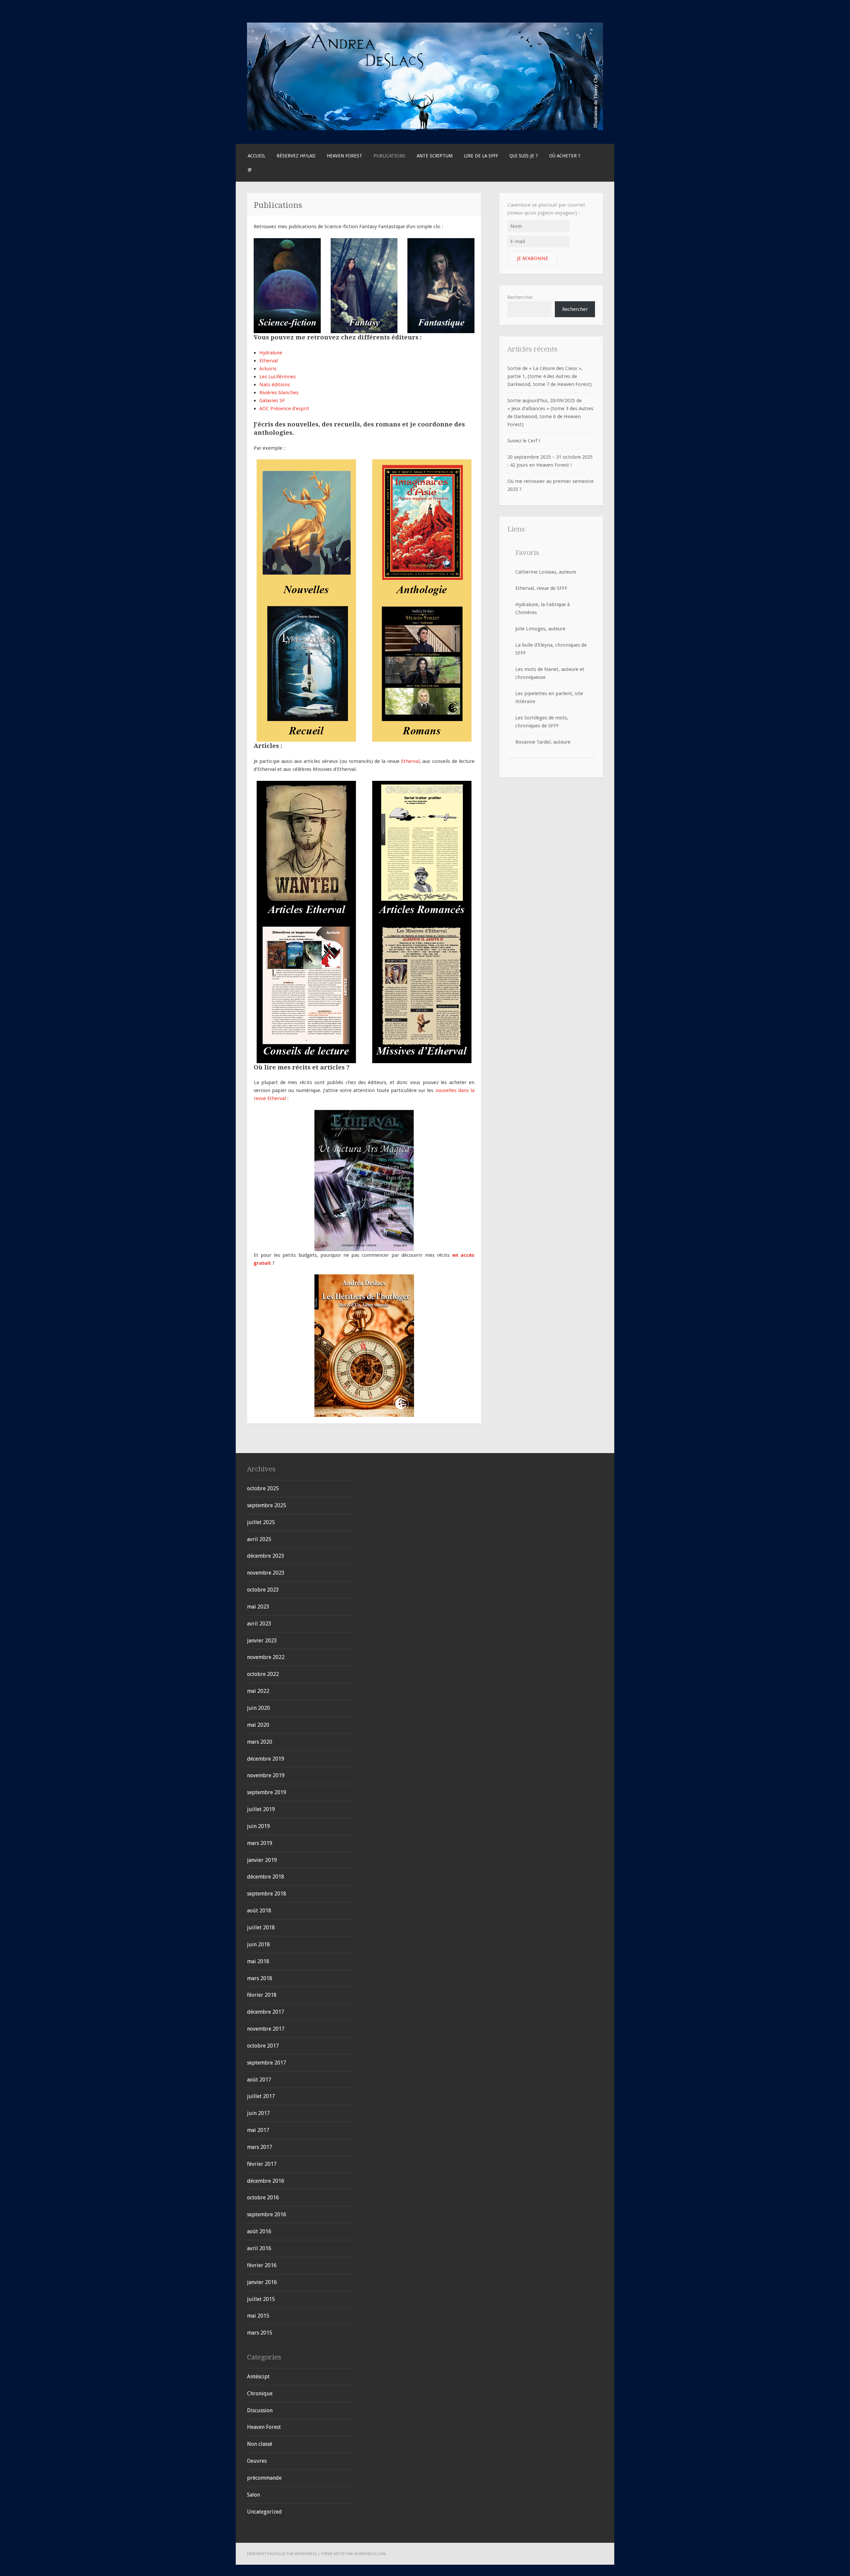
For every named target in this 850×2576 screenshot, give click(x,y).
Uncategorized (264, 2512)
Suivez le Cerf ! (524, 441)
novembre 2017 (266, 2029)
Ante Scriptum (435, 156)
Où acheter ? (565, 156)
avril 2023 (259, 1624)
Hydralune (271, 353)
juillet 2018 (261, 1928)
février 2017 (262, 2164)
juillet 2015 (261, 2299)
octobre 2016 (263, 2198)
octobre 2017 (263, 2046)
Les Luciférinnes (278, 377)
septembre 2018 (267, 1894)
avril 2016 (259, 2248)
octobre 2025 (263, 1488)
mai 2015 (258, 2316)
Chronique (260, 2393)
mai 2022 (258, 1691)
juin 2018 (258, 1944)
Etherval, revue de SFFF (541, 588)
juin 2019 (258, 1826)
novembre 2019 (266, 1775)
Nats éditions (275, 385)
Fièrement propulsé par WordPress (282, 2554)
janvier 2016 (262, 2282)
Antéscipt (258, 2377)
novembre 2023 (266, 1573)
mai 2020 (258, 1725)
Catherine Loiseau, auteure (546, 572)
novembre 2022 (266, 1657)
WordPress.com (370, 2554)
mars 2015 (260, 2333)
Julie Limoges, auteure (540, 629)
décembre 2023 (266, 1556)
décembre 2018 (266, 1877)
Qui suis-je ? (524, 156)
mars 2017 (260, 2147)
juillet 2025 (261, 1522)
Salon (254, 2495)
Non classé (260, 2444)
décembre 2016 (266, 2181)
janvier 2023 (262, 1641)
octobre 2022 (263, 1674)
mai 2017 (258, 2130)
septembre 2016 (267, 2214)
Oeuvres (257, 2461)
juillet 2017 (261, 2096)
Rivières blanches (279, 393)
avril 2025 (259, 1539)
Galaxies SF (272, 401)
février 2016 (262, 2265)
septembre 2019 (267, 1792)
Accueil (256, 156)
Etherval (269, 361)
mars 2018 (260, 1978)
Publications (389, 156)
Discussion (260, 2410)
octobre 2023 (263, 1590)
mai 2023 (258, 1607)
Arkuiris (268, 369)
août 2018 (259, 1911)
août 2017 (259, 2080)
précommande (264, 2478)
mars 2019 (260, 1843)
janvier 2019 (262, 1860)
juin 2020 (258, 1708)
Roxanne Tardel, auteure (543, 742)
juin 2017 (258, 2113)
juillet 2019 (261, 1809)
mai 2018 (258, 1961)
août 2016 (259, 2231)
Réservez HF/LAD (296, 156)
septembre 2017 (267, 2063)
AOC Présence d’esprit (284, 409)
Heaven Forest (344, 156)
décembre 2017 (266, 2012)
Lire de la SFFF (481, 156)
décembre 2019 (266, 1759)
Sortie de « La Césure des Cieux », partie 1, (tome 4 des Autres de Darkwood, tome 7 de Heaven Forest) (550, 376)
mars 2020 (260, 1742)
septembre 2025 (267, 1505)
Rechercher (520, 297)
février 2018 (262, 1995)
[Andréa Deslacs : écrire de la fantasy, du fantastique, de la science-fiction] (425, 129)
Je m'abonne (533, 258)
